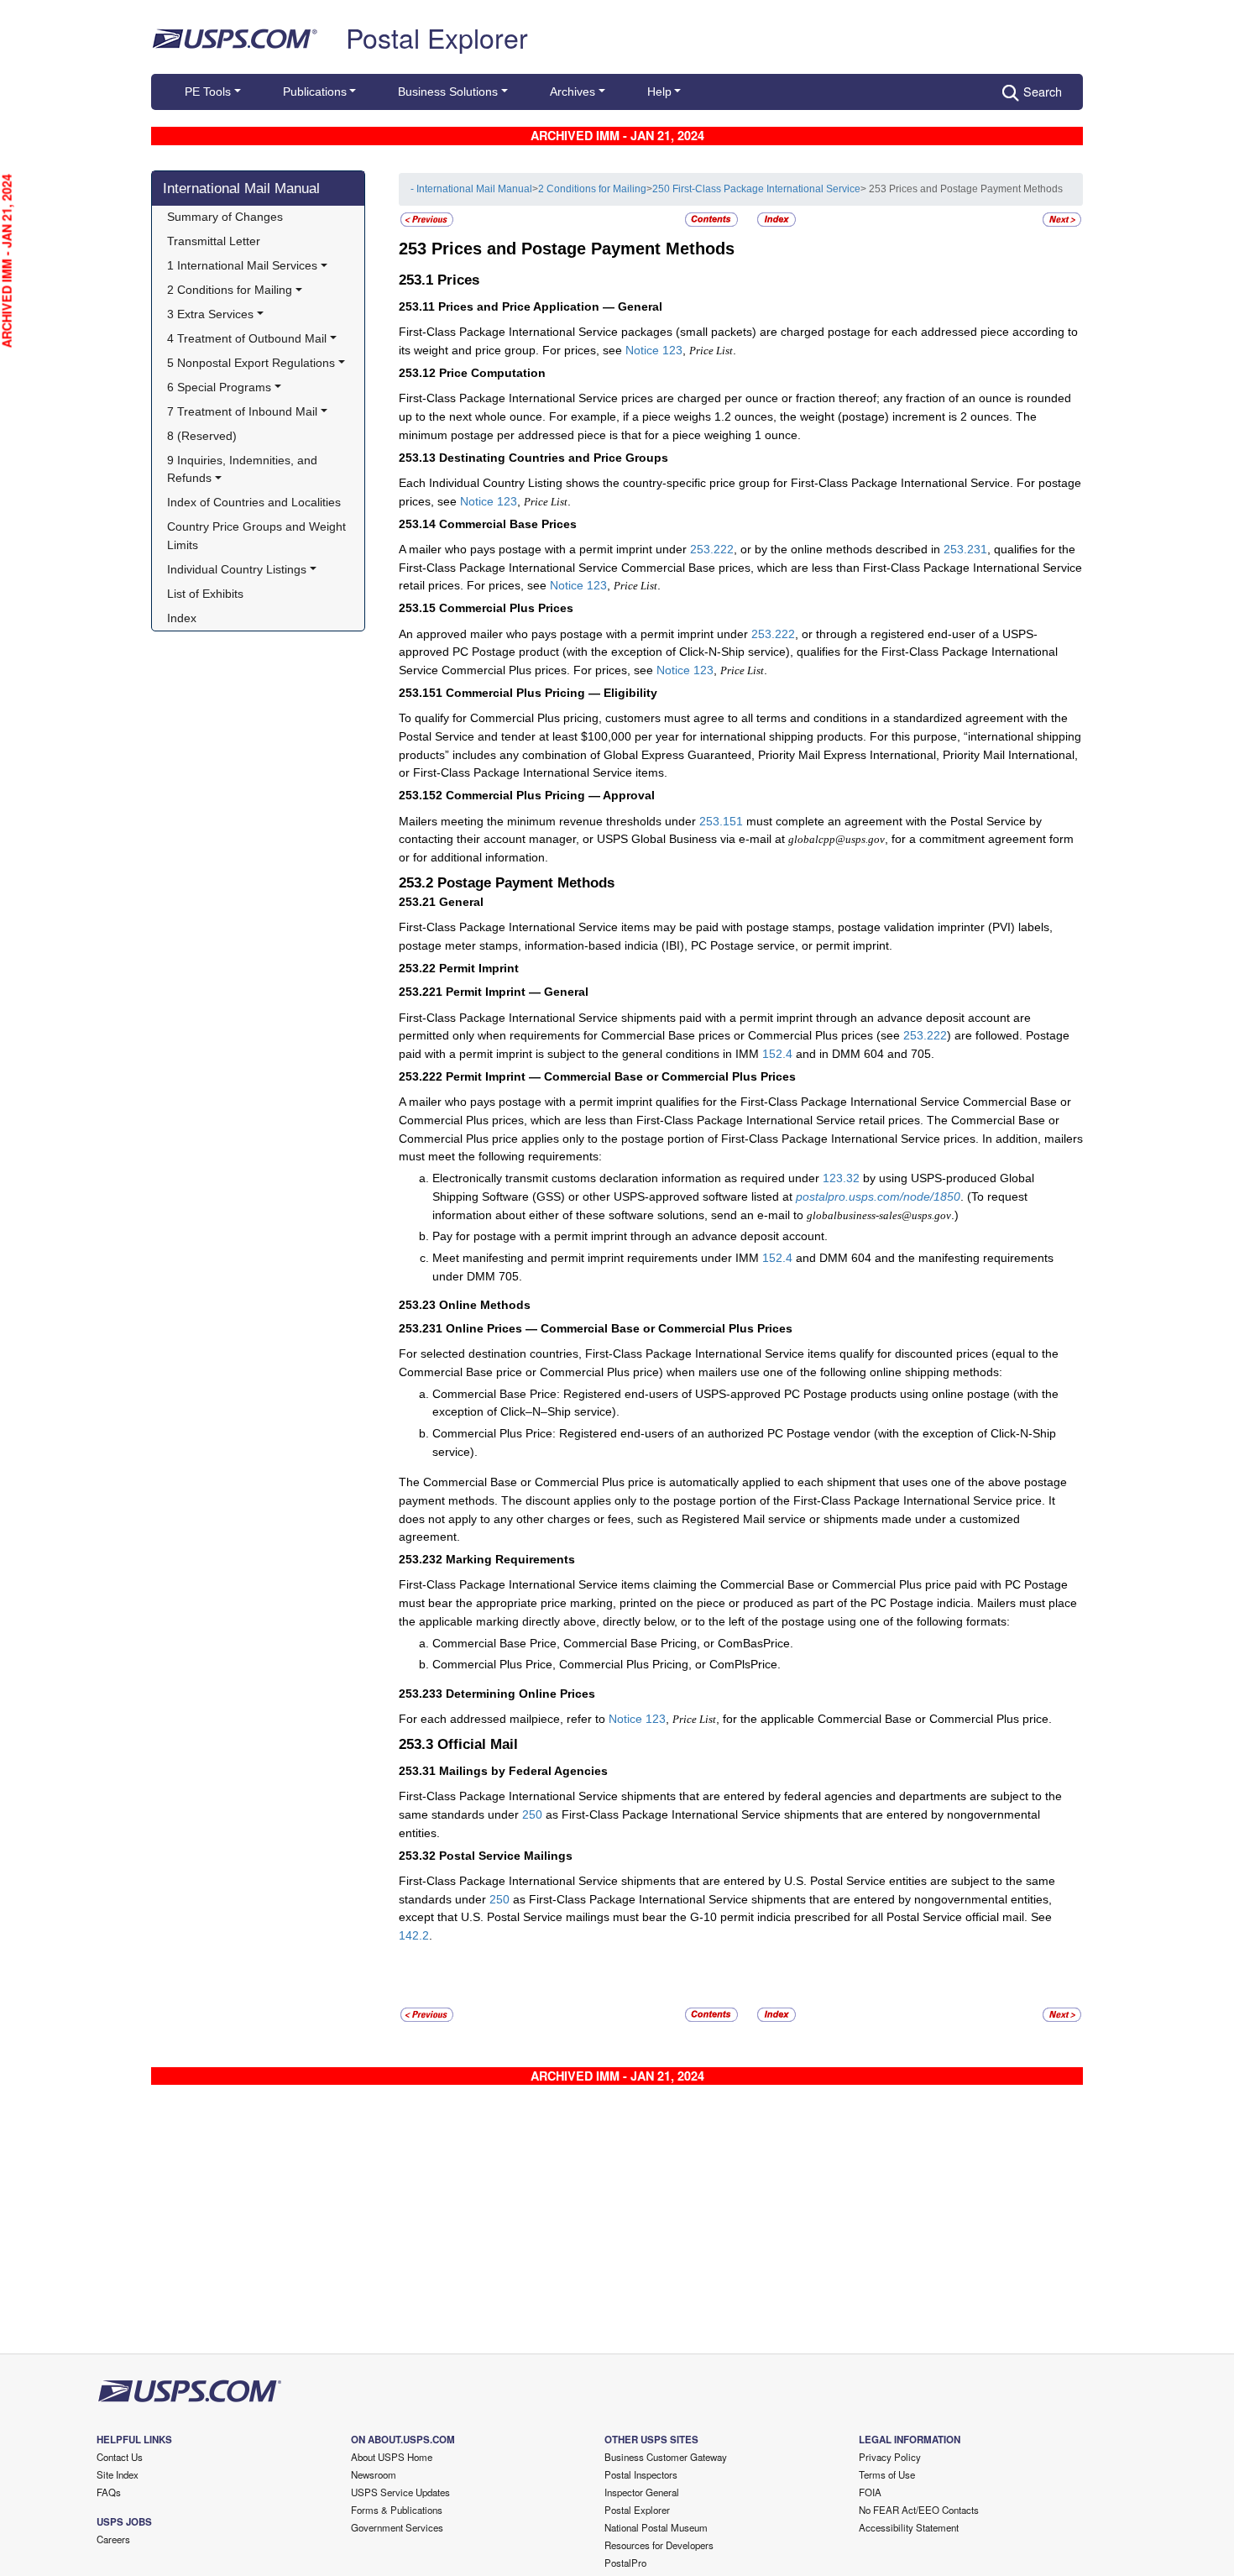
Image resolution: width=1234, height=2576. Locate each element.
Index (182, 618)
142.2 (414, 1935)
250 (532, 1814)
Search (1043, 91)
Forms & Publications (397, 2510)
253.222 (712, 549)
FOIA (870, 2492)
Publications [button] (315, 92)
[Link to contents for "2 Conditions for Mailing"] (713, 219)
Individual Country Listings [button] (237, 569)
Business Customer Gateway (666, 2457)
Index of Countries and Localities (254, 502)
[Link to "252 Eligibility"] (427, 219)
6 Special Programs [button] (219, 387)
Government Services (397, 2527)
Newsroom (374, 2474)
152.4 (777, 1054)
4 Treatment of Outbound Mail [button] (247, 338)
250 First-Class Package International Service (756, 189)
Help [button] (659, 92)
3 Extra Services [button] (210, 314)
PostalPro (625, 2563)
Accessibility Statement (909, 2527)
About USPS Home (392, 2457)
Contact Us (120, 2457)
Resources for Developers (659, 2545)
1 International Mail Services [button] (242, 265)
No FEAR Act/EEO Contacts (919, 2510)
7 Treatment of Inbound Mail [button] (242, 411)
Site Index (118, 2474)
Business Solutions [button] (448, 92)
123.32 (841, 1178)
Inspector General (642, 2492)
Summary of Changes (225, 217)
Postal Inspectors (641, 2474)
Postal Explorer (437, 37)
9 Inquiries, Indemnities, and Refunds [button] (244, 469)
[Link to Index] (776, 219)
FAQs (109, 2492)
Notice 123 (654, 350)
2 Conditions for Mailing (592, 189)
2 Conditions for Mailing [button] (230, 290)
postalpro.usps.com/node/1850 (878, 1196)
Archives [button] (573, 92)
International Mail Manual (241, 188)
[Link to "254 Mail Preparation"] (1062, 219)
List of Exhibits (205, 594)
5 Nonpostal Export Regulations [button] (251, 363)
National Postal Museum (656, 2527)
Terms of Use (887, 2474)
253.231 (965, 549)
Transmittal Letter (214, 241)
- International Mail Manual (471, 189)
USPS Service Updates (400, 2492)
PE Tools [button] (208, 92)
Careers (113, 2539)
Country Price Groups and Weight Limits (258, 536)
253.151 (721, 821)
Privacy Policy (890, 2457)
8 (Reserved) (202, 436)
